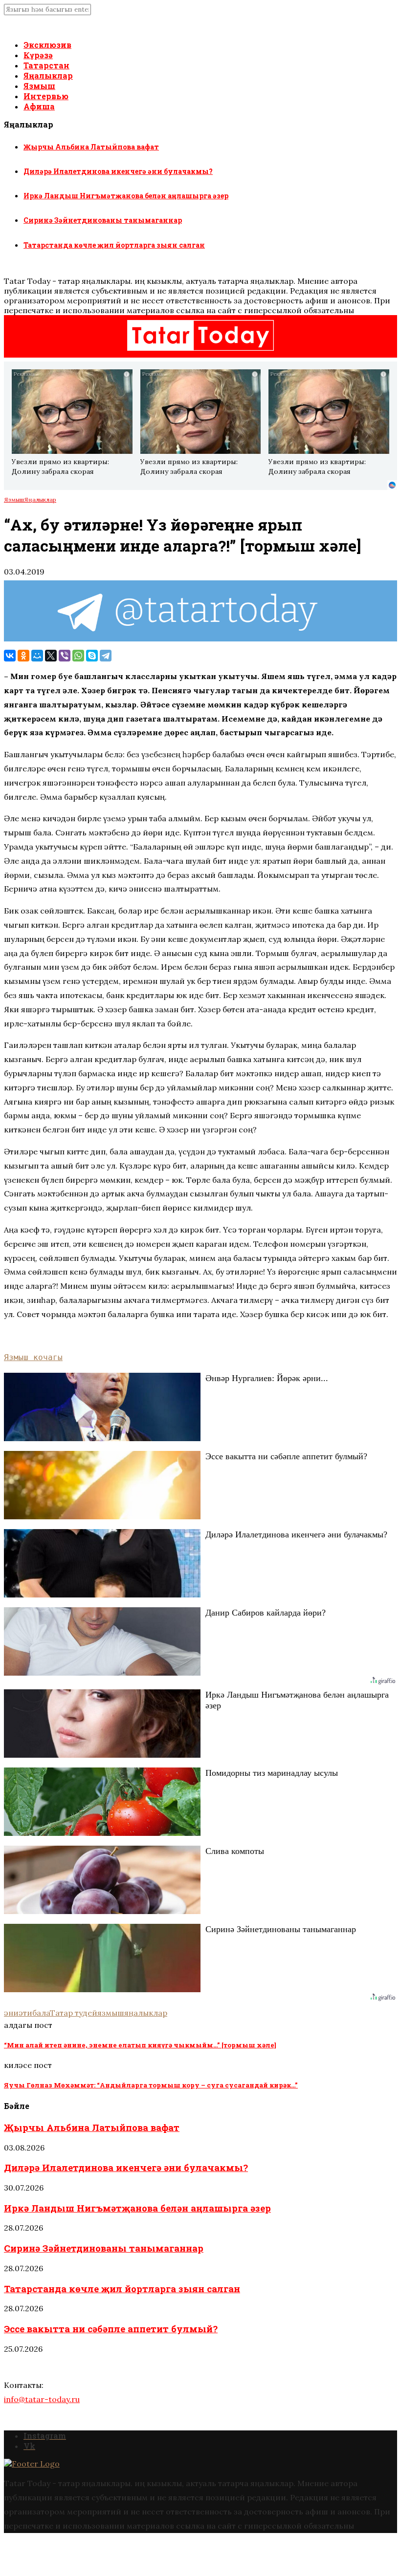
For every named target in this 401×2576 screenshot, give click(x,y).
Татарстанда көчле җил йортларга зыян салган (114, 245)
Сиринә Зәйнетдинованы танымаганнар (103, 220)
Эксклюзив (47, 45)
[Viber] (65, 656)
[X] (51, 656)
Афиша (39, 106)
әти (25, 2013)
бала (41, 2013)
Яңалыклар (48, 75)
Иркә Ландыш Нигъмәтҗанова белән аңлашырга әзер (126, 196)
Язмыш (39, 86)
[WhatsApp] (78, 656)
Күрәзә (38, 55)
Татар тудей (74, 2013)
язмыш (111, 2013)
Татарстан (46, 65)
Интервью (46, 96)
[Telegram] (106, 656)
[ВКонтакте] (10, 656)
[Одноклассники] (23, 656)
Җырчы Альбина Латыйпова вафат (91, 147)
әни (11, 2013)
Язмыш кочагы (33, 1357)
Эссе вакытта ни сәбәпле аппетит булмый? (111, 2329)
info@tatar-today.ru (42, 2399)
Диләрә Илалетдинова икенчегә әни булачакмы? (118, 171)
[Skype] (92, 656)
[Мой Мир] (37, 656)
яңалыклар (146, 2013)
